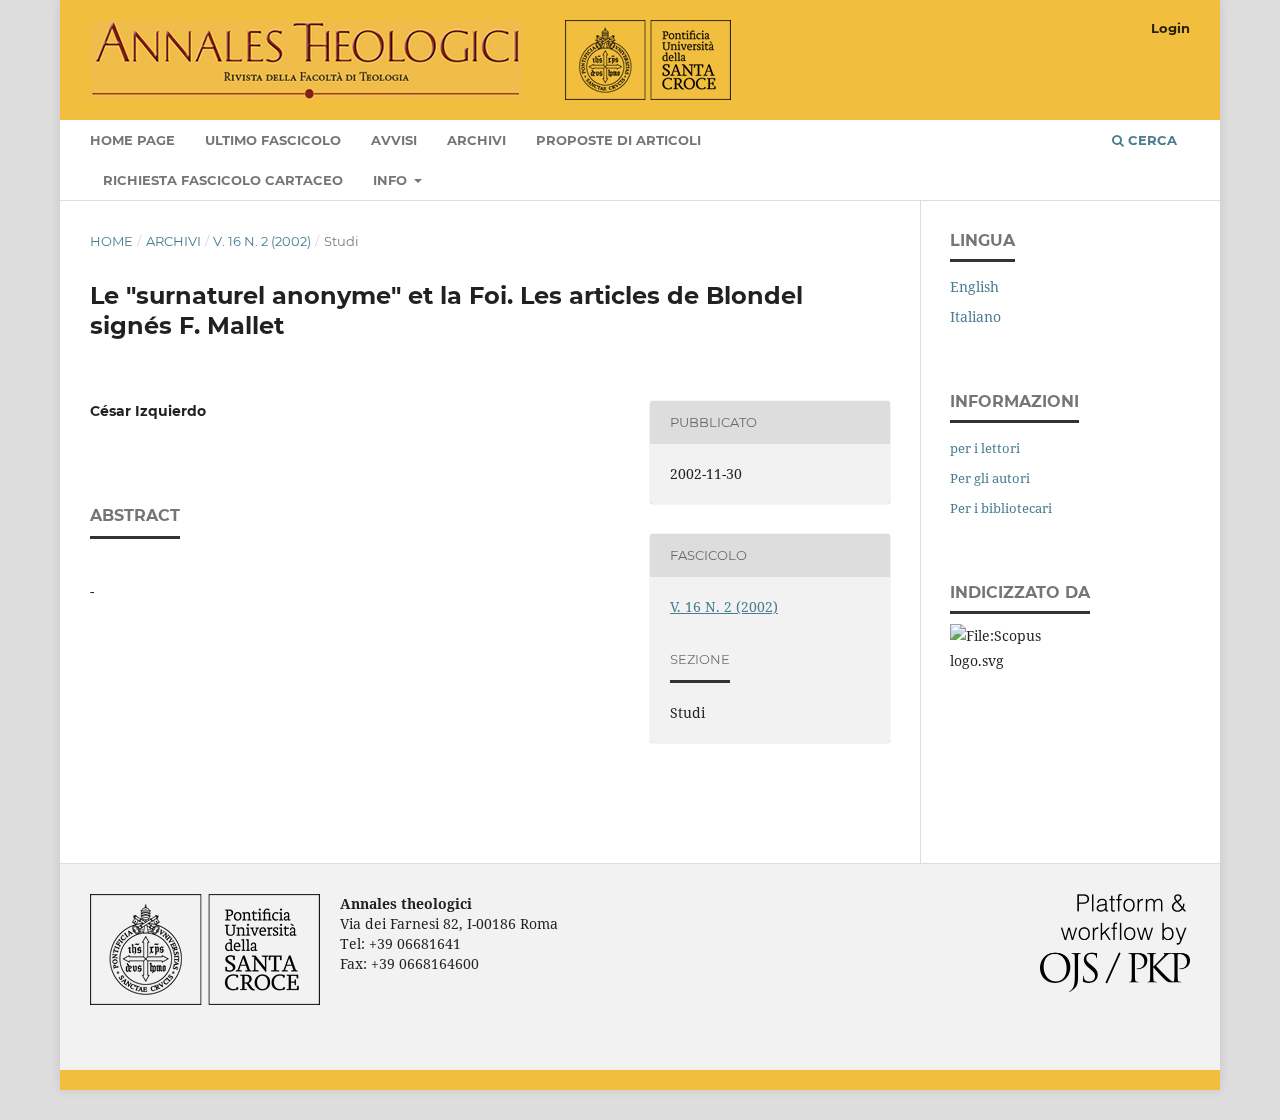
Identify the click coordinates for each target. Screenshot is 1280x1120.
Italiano (975, 316)
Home (111, 241)
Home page (132, 140)
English (974, 286)
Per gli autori (990, 478)
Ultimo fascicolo (273, 140)
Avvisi (394, 140)
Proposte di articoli (618, 140)
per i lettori (985, 448)
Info (392, 180)
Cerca (1150, 140)
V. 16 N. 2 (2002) (262, 241)
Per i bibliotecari (1001, 508)
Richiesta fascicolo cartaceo (223, 180)
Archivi (476, 140)
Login (1170, 28)
